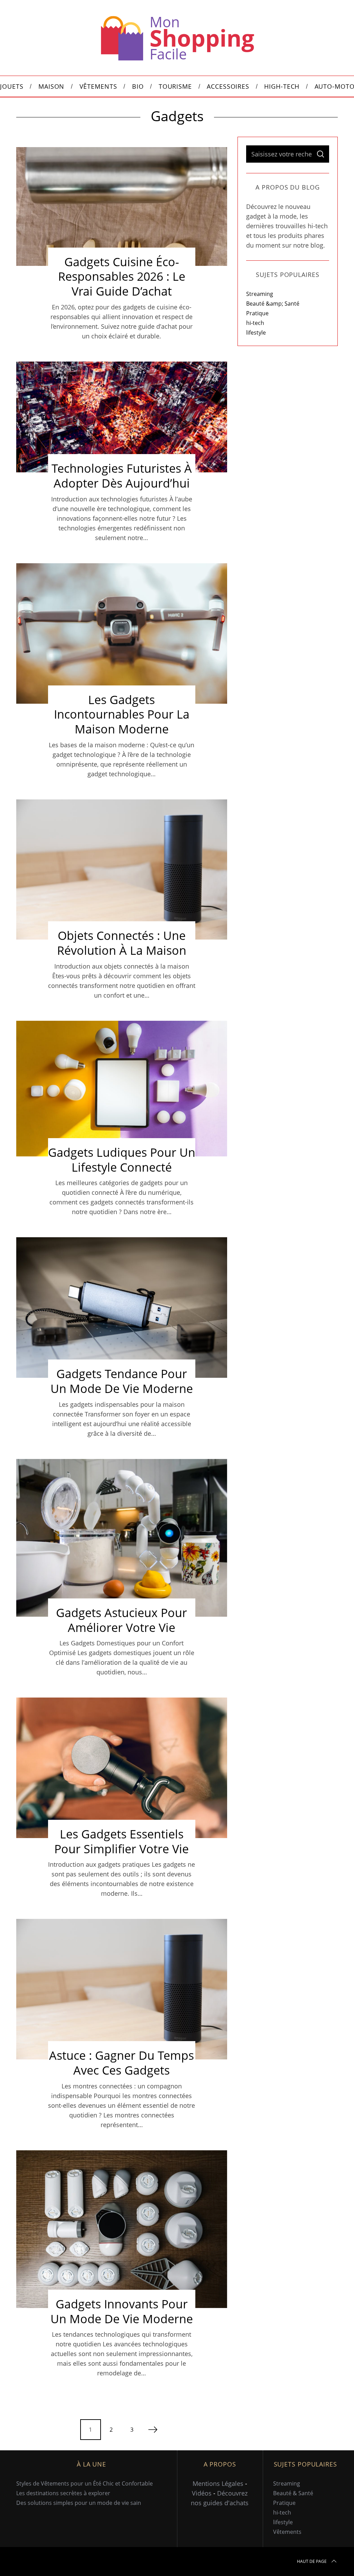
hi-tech (255, 323)
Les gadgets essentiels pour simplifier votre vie (122, 1841)
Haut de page (312, 2561)
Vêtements (287, 2532)
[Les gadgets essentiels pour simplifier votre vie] (122, 1768)
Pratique (257, 313)
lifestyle (256, 333)
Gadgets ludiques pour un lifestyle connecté (122, 1160)
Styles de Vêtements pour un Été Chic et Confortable (85, 2483)
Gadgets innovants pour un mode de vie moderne (122, 2311)
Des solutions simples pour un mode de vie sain (79, 2503)
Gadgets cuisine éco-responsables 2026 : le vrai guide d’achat (122, 276)
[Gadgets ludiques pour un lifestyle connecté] (122, 1089)
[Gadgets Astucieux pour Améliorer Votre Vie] (122, 1538)
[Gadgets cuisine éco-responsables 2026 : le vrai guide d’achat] (122, 206)
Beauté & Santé (293, 2493)
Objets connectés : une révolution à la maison (122, 943)
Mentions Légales (218, 2483)
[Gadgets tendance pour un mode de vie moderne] (122, 1308)
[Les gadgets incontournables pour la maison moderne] (122, 633)
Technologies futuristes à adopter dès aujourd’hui (122, 476)
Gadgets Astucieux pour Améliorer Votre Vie (122, 1620)
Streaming (260, 294)
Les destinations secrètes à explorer (63, 2493)
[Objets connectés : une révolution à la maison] (122, 870)
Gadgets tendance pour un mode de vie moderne (122, 1381)
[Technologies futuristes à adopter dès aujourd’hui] (122, 417)
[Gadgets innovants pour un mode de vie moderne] (122, 2229)
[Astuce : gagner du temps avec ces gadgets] (122, 1989)
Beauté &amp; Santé (273, 304)
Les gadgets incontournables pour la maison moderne (122, 714)
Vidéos (202, 2493)
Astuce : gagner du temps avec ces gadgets (122, 2063)
